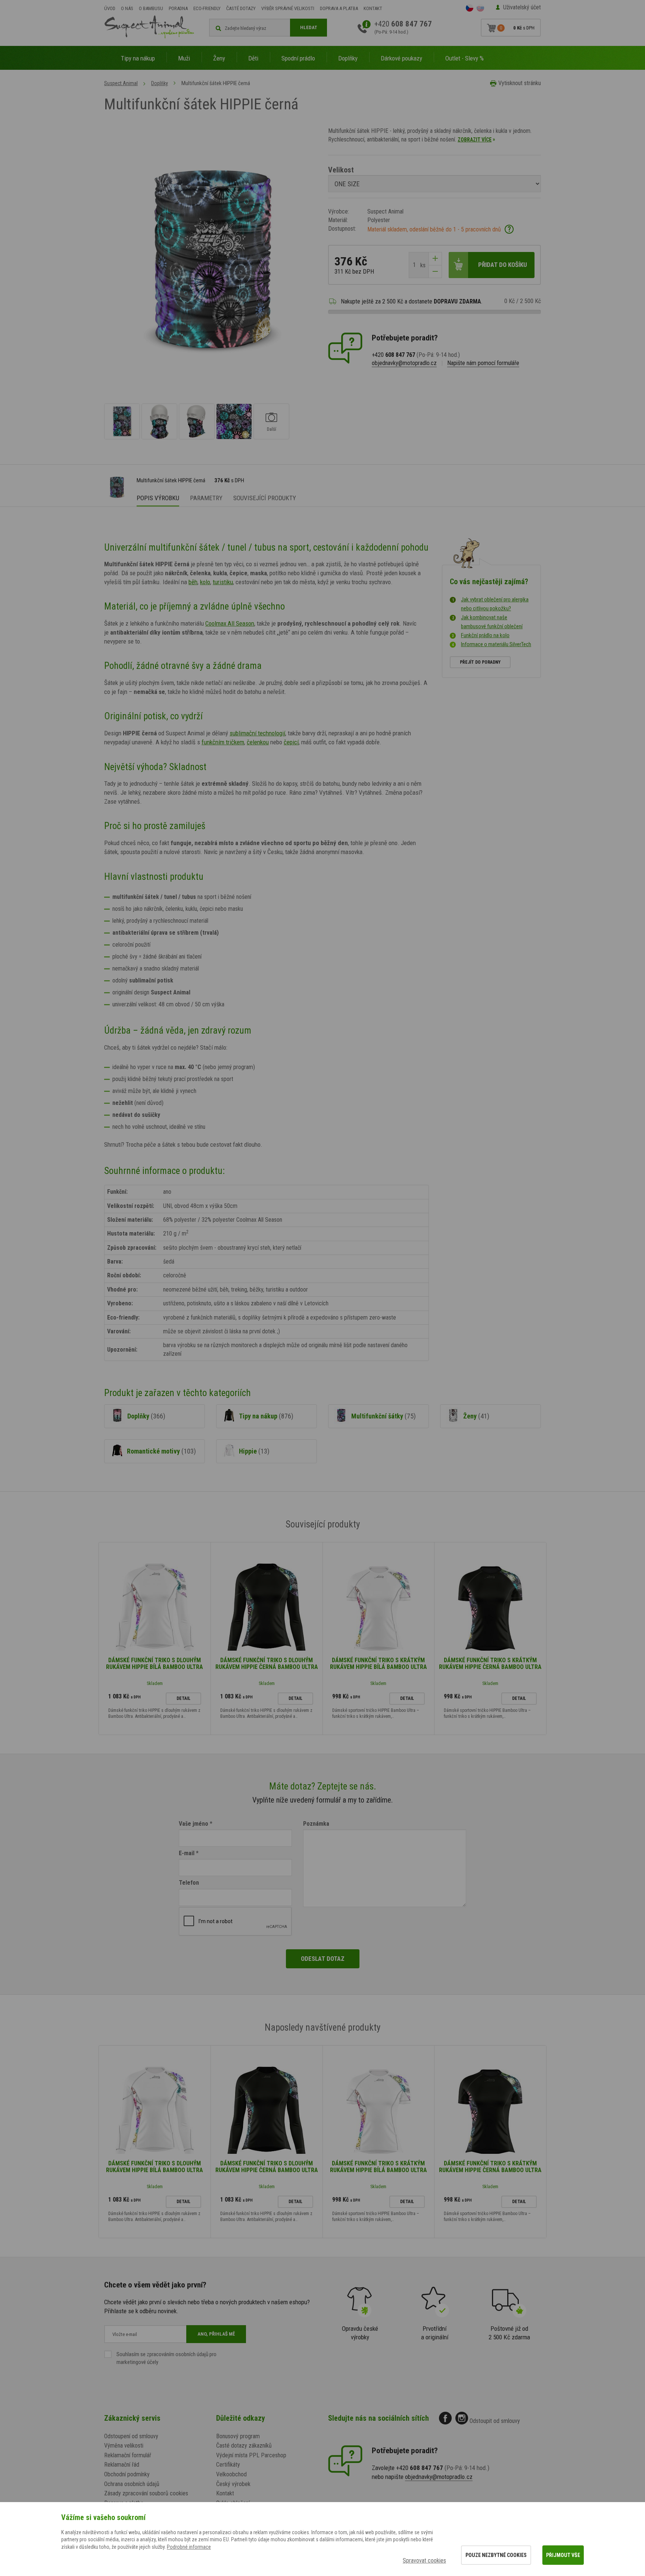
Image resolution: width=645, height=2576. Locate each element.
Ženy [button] (219, 58)
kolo (205, 582)
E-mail (187, 1853)
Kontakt (373, 8)
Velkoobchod (231, 2474)
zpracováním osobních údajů (177, 2354)
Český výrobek (233, 2484)
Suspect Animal (121, 83)
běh (193, 582)
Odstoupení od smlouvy (131, 2436)
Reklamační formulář (128, 2455)
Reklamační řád (122, 2465)
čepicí (291, 742)
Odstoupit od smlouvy (495, 2421)
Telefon (189, 1883)
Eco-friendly (207, 8)
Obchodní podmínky (127, 2474)
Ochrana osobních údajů (132, 2484)
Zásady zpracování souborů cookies (146, 2493)
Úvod (110, 8)
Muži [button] (184, 58)
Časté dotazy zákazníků (244, 2446)
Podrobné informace (189, 2547)
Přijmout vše (563, 2555)
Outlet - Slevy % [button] (465, 58)
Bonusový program (238, 2436)
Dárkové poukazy (401, 58)
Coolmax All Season (230, 623)
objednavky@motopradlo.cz (404, 363)
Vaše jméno (194, 1824)
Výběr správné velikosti (288, 8)
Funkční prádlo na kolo (485, 635)
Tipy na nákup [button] (138, 58)
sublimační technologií (257, 733)
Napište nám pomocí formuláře (483, 363)
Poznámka (316, 1824)
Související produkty (265, 498)
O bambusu (151, 8)
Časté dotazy (241, 8)
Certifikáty (228, 2465)
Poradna (178, 8)
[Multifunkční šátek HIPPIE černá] (122, 421)
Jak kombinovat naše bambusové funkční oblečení (492, 622)
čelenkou (258, 742)
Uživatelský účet (522, 7)
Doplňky (160, 83)
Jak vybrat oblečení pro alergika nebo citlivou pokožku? (495, 604)
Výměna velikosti (124, 2446)
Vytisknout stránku (520, 83)
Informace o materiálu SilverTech (496, 644)
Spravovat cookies (424, 2561)
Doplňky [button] (348, 58)
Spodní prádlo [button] (298, 58)
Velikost (341, 170)
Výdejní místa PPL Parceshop (251, 2455)
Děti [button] (253, 58)
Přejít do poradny (480, 662)
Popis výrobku (158, 498)
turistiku (223, 582)
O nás (127, 8)
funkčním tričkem (223, 742)
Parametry (206, 498)
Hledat (309, 27)
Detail (183, 1698)
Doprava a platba (339, 8)
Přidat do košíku (503, 265)
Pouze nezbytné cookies (496, 2555)
